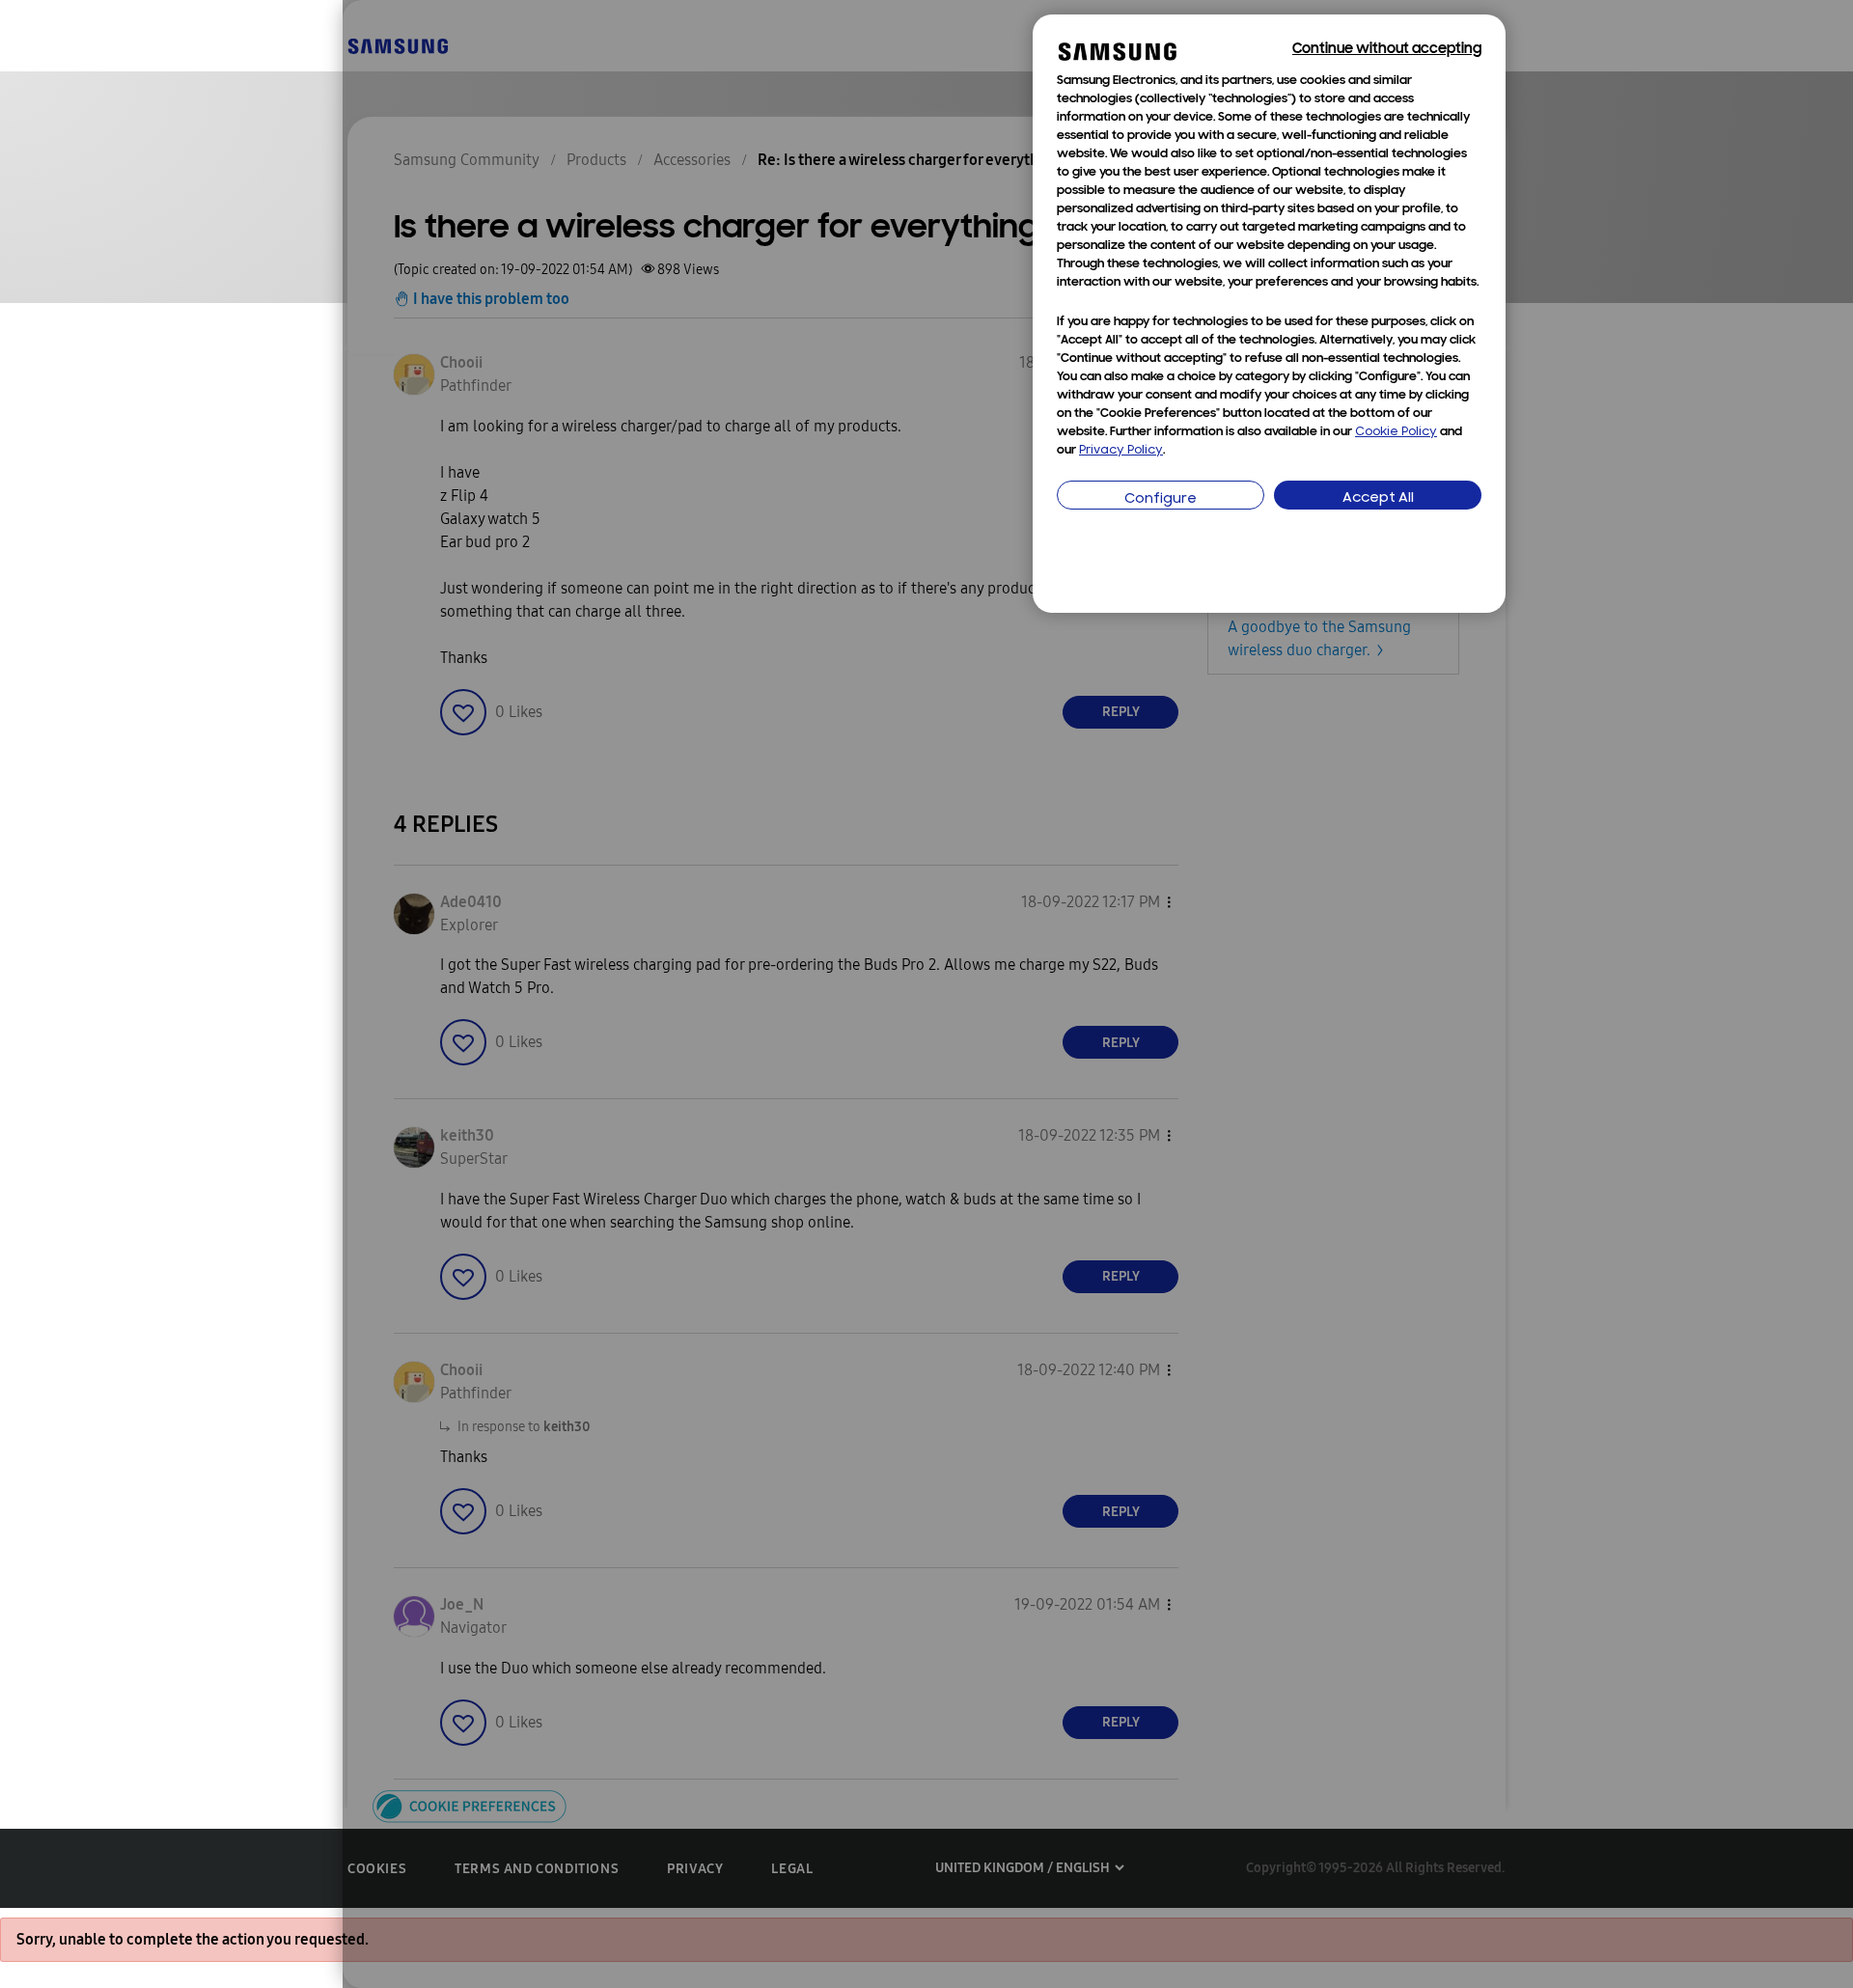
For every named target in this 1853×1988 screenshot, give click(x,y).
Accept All (1378, 498)
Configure (1161, 499)
